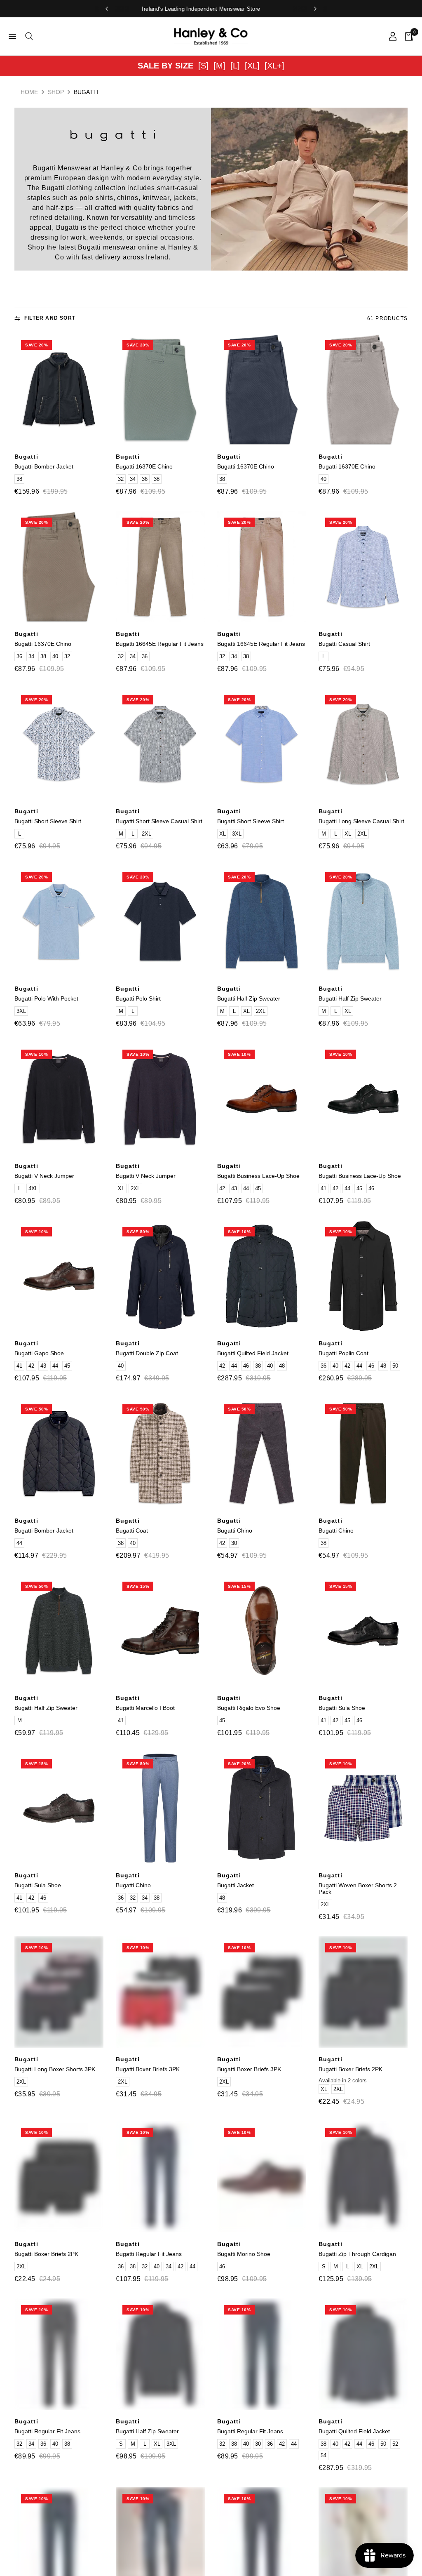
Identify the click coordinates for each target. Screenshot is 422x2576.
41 (324, 1188)
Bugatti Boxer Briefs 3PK (148, 2069)
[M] (219, 66)
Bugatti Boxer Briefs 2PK (350, 2069)
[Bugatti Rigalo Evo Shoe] (262, 1631)
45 (258, 1188)
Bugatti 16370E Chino (144, 466)
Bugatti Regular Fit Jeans (149, 2254)
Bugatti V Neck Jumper (44, 1176)
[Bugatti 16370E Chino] (160, 389)
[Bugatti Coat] (160, 1453)
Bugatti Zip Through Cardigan (357, 2254)
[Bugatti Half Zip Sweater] (262, 921)
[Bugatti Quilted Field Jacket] (262, 1276)
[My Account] (393, 36)
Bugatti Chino (235, 1531)
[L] (235, 66)
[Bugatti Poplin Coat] (363, 1276)
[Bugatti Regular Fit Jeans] (160, 2177)
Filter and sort (50, 318)
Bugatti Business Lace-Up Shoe (258, 1176)
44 (246, 1188)
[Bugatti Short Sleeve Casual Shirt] (160, 744)
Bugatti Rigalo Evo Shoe (249, 1708)
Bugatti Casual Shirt (344, 644)
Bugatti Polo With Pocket (46, 998)
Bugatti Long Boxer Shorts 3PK (55, 2069)
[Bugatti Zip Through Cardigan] (363, 2177)
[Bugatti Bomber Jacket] (59, 389)
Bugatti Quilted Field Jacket (253, 1353)
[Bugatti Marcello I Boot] (160, 1631)
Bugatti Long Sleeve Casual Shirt (361, 821)
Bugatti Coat (132, 1531)
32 (121, 479)
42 (222, 1188)
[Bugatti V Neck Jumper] (59, 1099)
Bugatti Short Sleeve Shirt (48, 821)
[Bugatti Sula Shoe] (363, 1631)
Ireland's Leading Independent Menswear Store (211, 9)
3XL (237, 834)
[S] (203, 66)
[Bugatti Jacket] (262, 1808)
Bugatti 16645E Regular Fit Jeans (160, 644)
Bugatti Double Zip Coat (147, 1353)
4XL (33, 1188)
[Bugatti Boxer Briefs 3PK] (160, 1992)
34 (133, 479)
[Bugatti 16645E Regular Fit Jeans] (160, 567)
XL (223, 834)
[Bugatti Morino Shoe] (262, 2177)
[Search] (28, 36)
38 (19, 479)
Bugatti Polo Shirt (138, 998)
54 (324, 2455)
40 (324, 479)
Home (29, 92)
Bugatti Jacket (236, 1885)
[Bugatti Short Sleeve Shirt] (59, 744)
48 (282, 1366)
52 (395, 2444)
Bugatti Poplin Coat (343, 1353)
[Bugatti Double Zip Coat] (160, 1276)
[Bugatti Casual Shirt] (363, 567)
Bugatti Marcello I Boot (145, 1708)
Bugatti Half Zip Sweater (249, 998)
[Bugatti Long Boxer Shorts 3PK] (59, 1992)
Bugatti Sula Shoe (342, 1708)
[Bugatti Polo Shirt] (160, 921)
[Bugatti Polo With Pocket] (59, 921)
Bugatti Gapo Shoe (39, 1353)
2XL (147, 834)
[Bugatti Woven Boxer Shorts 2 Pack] (363, 1808)
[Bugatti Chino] (262, 1453)
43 (234, 1188)
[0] (407, 36)
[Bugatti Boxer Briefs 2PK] (363, 1992)
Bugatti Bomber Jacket (44, 466)
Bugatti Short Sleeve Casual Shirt (159, 821)
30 (234, 1543)
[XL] (252, 66)
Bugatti (26, 457)
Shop (56, 92)
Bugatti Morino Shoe (244, 2254)
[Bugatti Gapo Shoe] (59, 1276)
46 (371, 1188)
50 (395, 1366)
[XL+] (274, 66)
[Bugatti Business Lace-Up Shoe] (262, 1099)
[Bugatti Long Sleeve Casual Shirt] (363, 744)
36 (145, 479)
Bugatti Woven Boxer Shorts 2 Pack (358, 1888)
